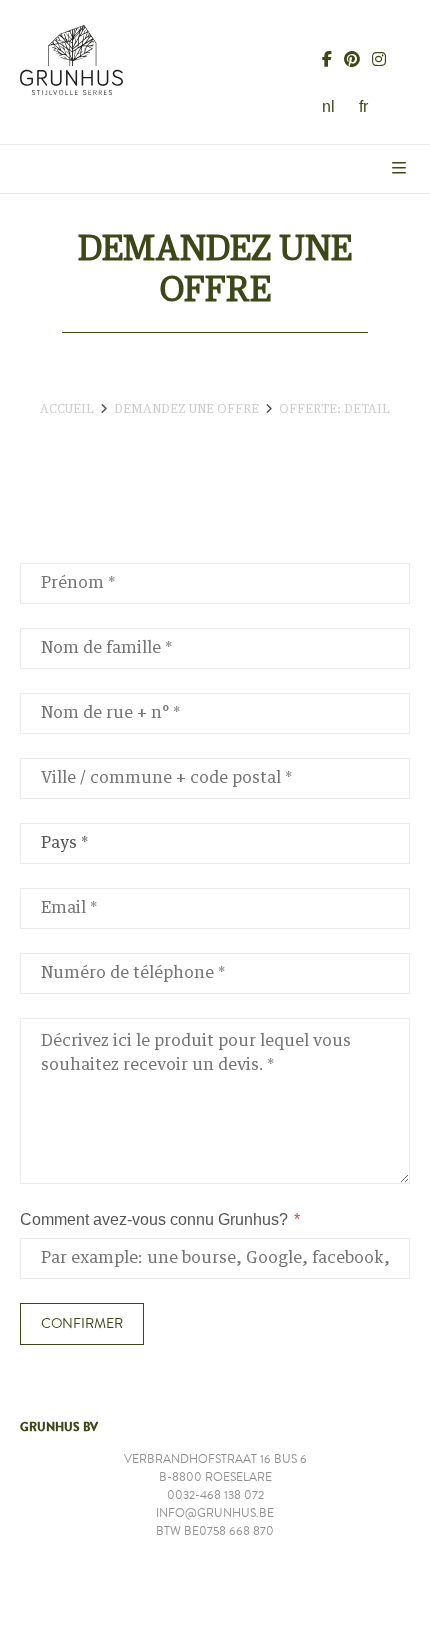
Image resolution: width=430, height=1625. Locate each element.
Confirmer (82, 1324)
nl (328, 106)
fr (363, 106)
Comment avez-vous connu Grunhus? (154, 1219)
